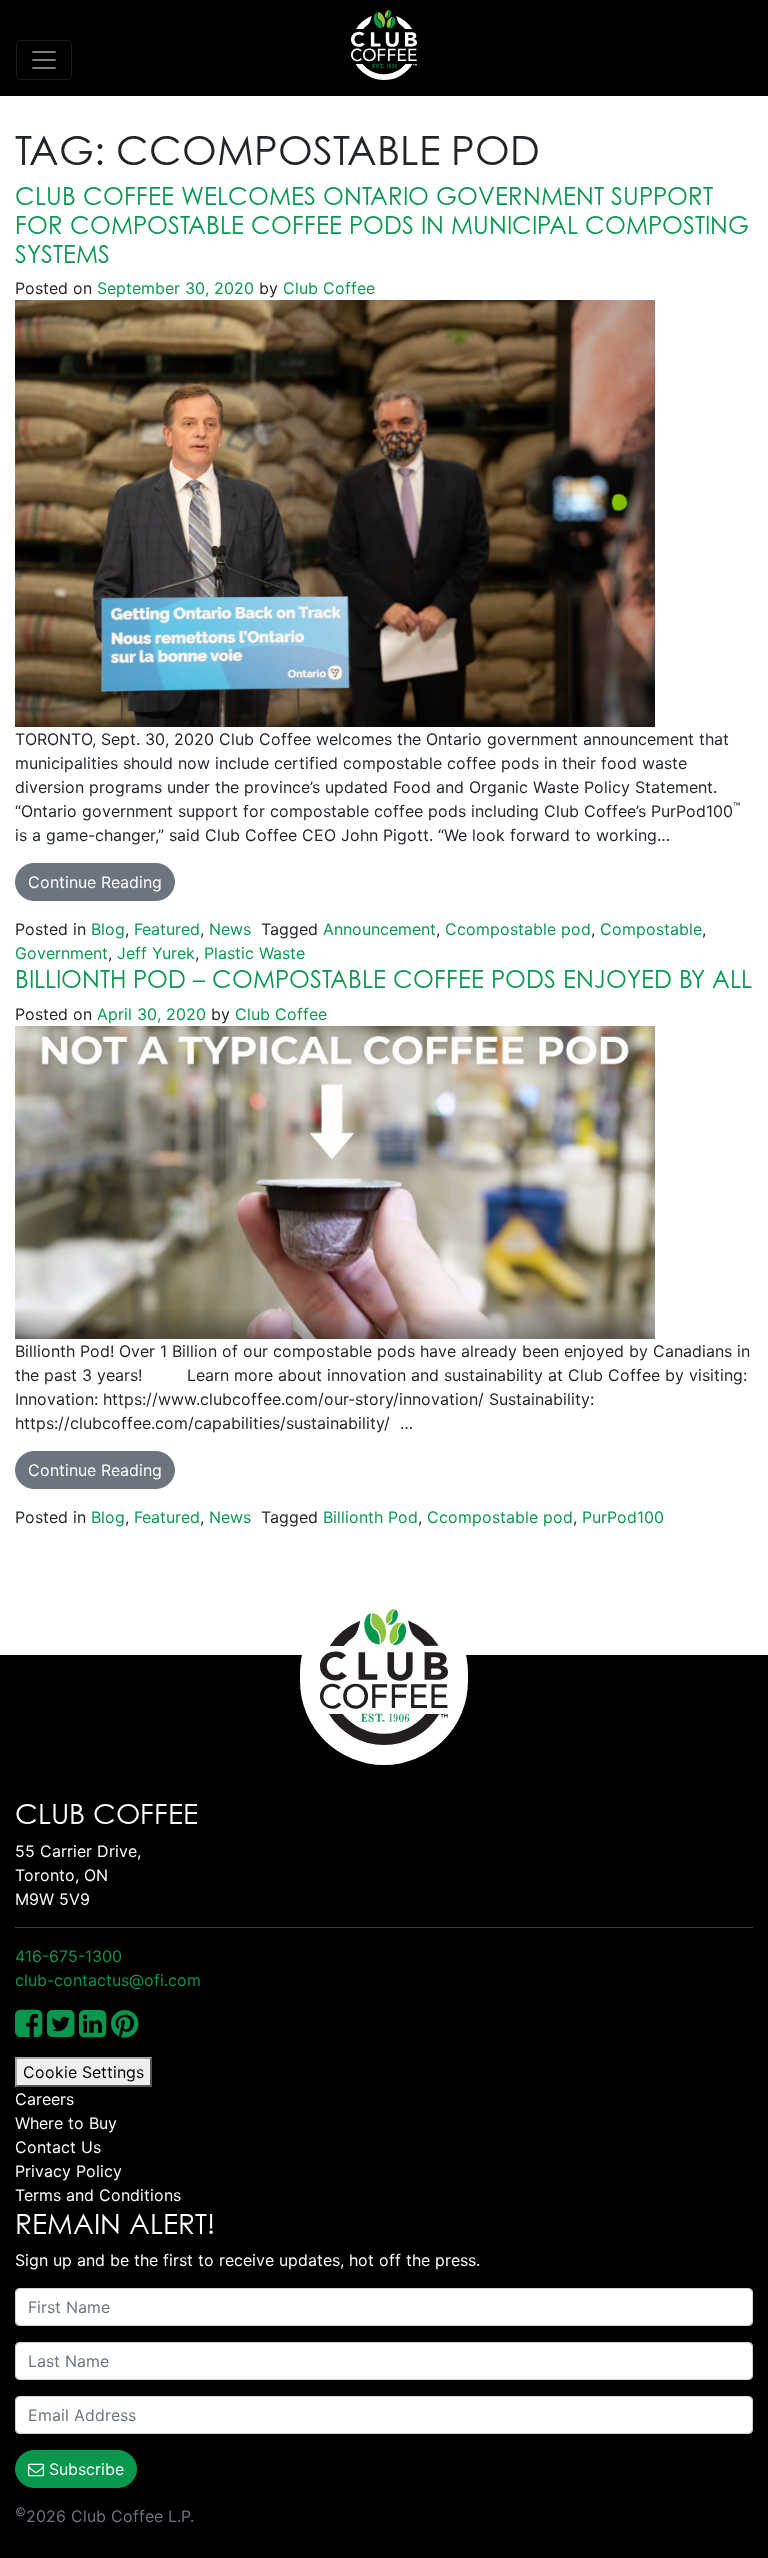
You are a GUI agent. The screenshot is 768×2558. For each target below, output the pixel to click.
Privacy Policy (68, 2171)
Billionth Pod (370, 1517)
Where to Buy (66, 2123)
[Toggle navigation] (44, 60)
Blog (108, 929)
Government (61, 953)
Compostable (651, 929)
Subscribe (84, 2469)
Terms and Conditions (98, 2195)
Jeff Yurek (156, 953)
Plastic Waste (254, 953)
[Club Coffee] (384, 45)
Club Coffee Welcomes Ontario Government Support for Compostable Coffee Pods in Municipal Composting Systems (382, 225)
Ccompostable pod (518, 929)
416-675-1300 (68, 1956)
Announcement (379, 929)
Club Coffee (326, 288)
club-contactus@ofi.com (108, 1980)
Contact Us (58, 2147)
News (230, 929)
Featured (167, 929)
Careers (44, 2099)
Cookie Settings (83, 2072)
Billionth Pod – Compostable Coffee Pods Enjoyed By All (383, 979)
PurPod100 (623, 1517)
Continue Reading (95, 882)
